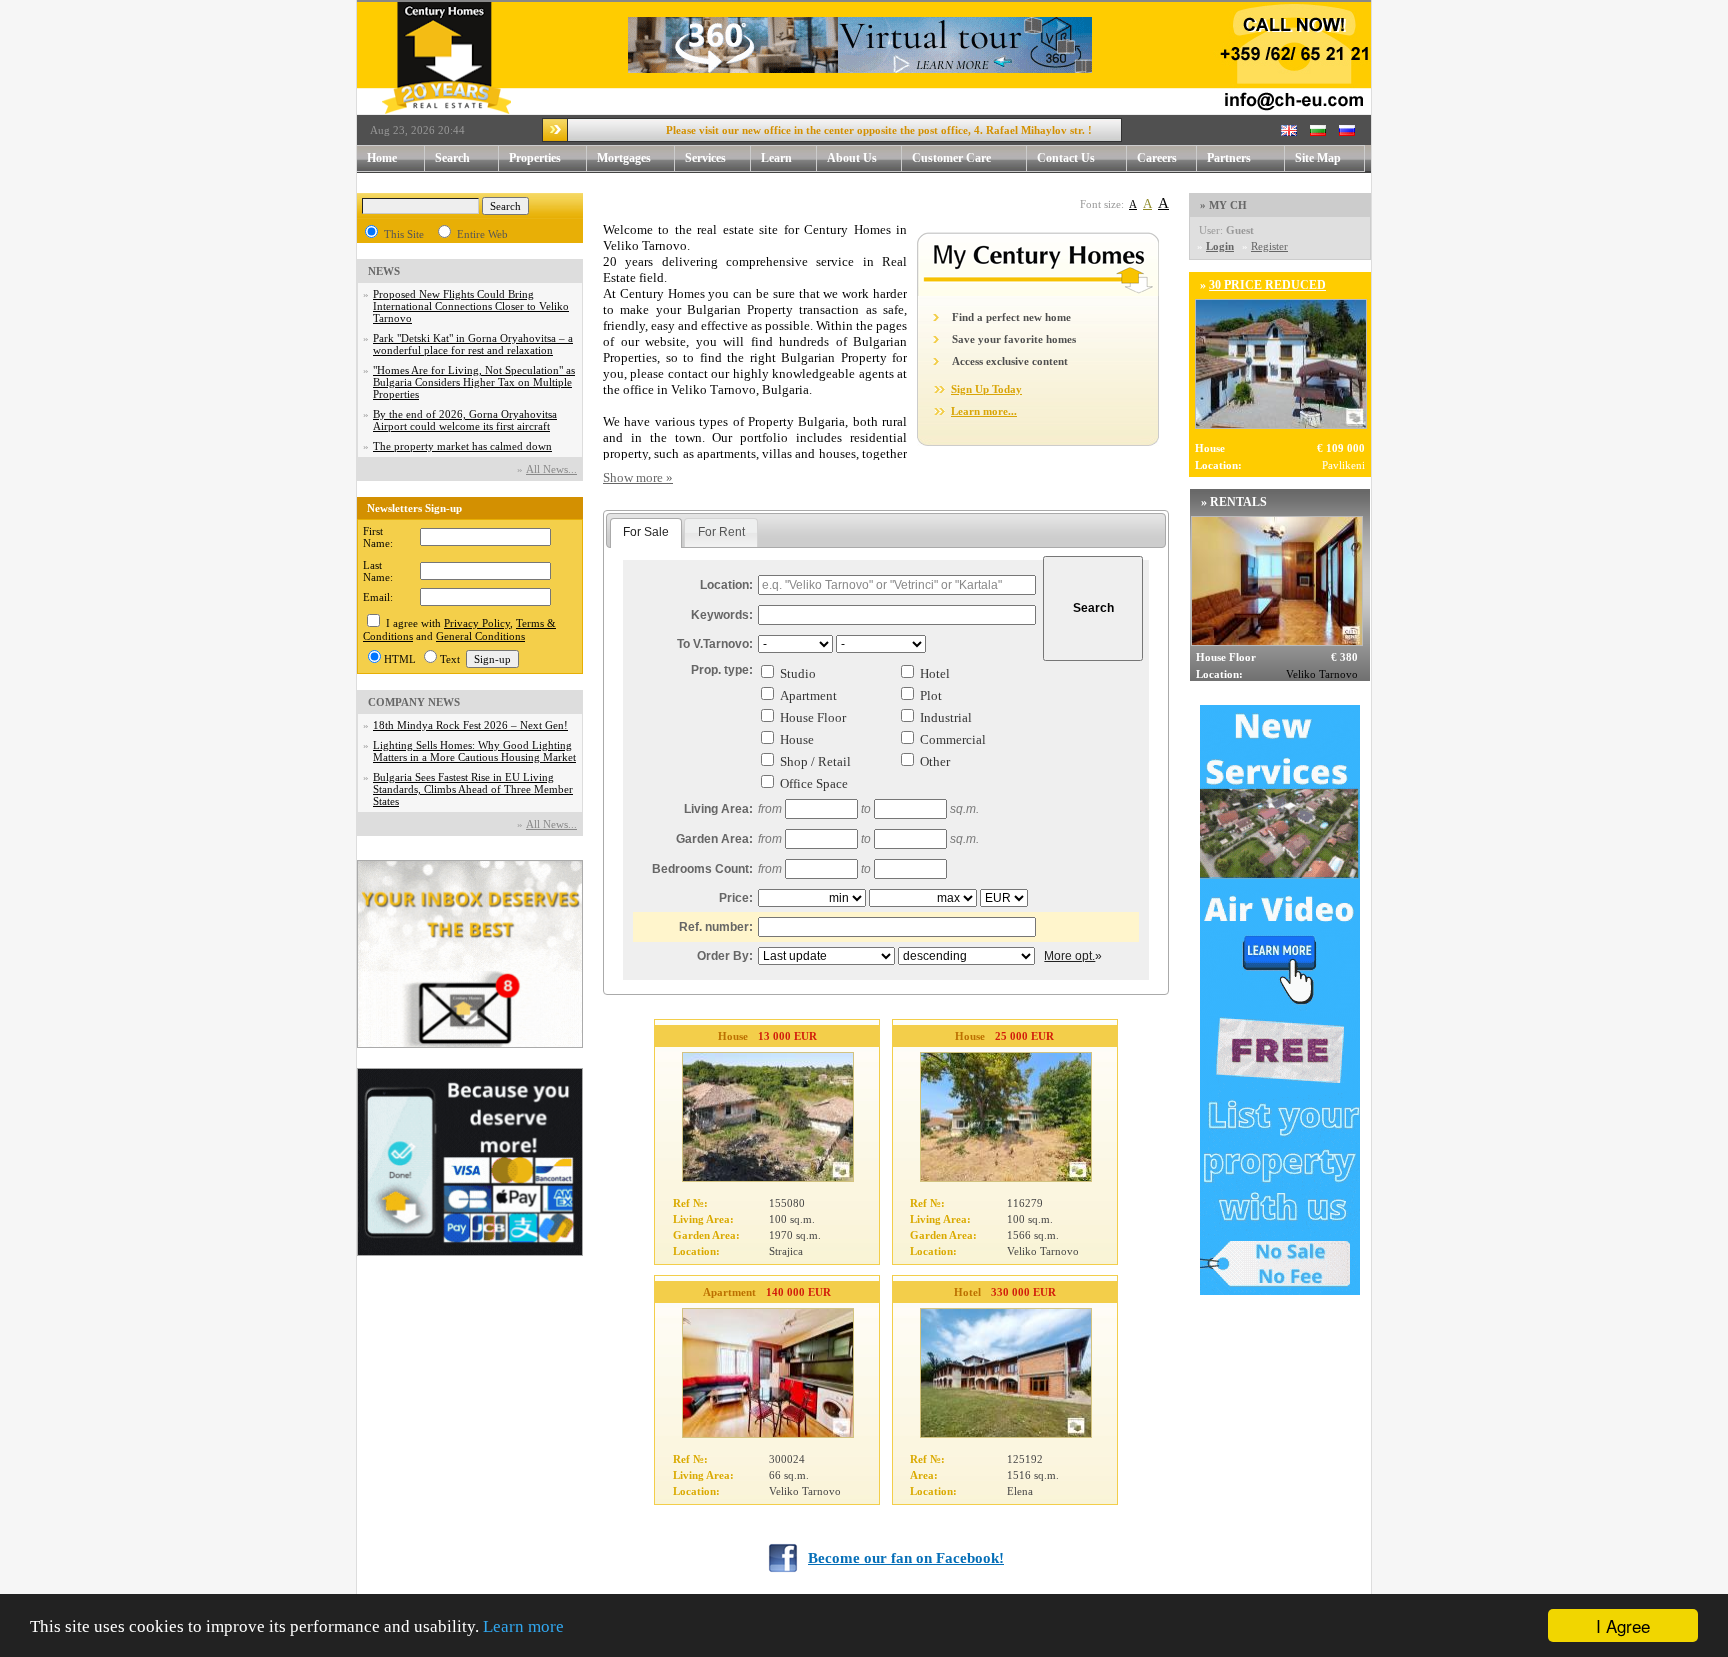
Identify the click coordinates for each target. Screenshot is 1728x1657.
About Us (852, 158)
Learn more (523, 1626)
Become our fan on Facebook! (906, 1558)
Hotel (935, 673)
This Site (404, 234)
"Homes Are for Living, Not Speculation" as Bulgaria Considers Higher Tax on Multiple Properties (474, 382)
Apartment (808, 695)
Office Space (814, 783)
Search (452, 158)
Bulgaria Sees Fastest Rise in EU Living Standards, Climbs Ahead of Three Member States (473, 789)
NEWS (384, 271)
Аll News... (551, 469)
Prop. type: (722, 670)
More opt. (1069, 956)
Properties (535, 158)
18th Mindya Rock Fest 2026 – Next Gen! (470, 725)
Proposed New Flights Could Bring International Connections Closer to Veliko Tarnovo (471, 306)
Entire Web (482, 234)
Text (450, 659)
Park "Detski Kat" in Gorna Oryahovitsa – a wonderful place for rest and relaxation (473, 344)
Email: (378, 597)
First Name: (378, 537)
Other (935, 761)
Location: (726, 585)
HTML (400, 659)
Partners (1229, 158)
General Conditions (480, 636)
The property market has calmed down (462, 446)
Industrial (946, 717)
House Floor (813, 717)
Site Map (1318, 158)
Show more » (638, 477)
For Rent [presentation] (721, 532)
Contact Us (1066, 158)
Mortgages (624, 158)
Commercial (953, 739)
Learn (776, 158)
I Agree (1623, 1625)
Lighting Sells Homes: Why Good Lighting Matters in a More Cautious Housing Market (474, 751)
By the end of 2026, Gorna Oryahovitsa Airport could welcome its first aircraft (465, 420)
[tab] (646, 533)
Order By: (725, 956)
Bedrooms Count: (702, 869)
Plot (931, 695)
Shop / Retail (815, 761)
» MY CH (1223, 205)
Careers (1157, 158)
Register (1269, 246)
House (797, 739)
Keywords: (722, 615)
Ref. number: (716, 927)
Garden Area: (714, 839)
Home (382, 158)
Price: (736, 898)
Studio (798, 673)
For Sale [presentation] (646, 532)
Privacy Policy (477, 623)
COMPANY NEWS (414, 702)
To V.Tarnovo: (715, 644)
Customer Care (951, 158)
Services (705, 158)
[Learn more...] (1038, 292)
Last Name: (378, 571)
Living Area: (718, 809)
